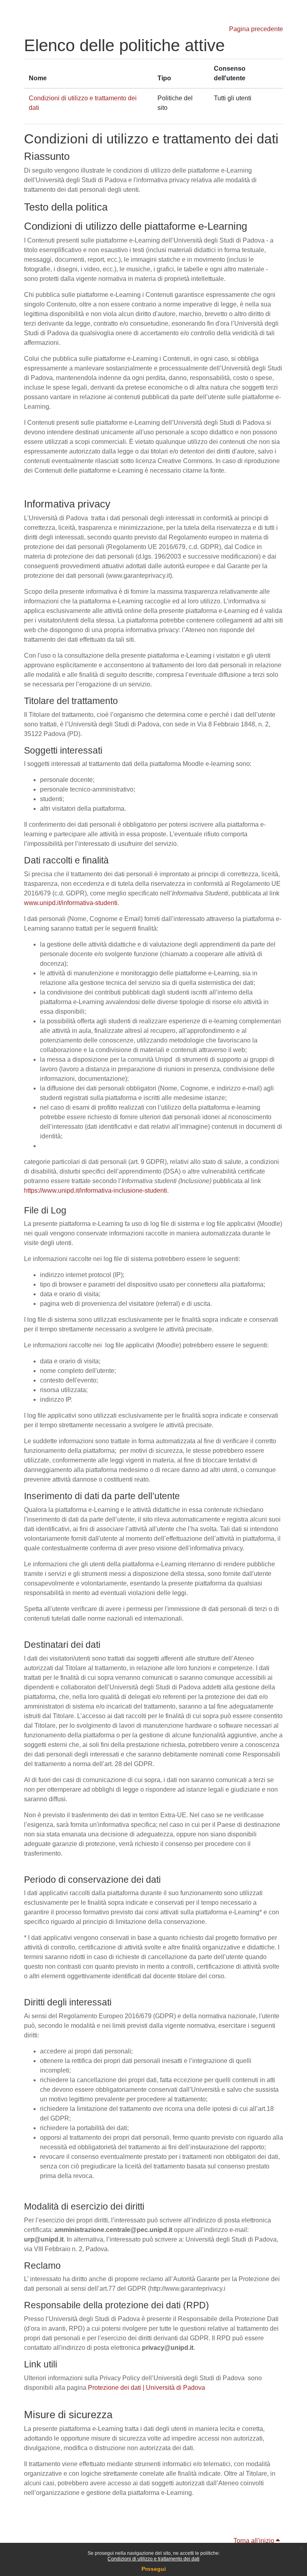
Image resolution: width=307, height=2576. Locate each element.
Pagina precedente (256, 29)
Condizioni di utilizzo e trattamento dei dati (153, 2559)
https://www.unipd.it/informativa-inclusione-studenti (96, 1191)
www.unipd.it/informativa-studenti (71, 903)
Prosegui (154, 2569)
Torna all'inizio (255, 2541)
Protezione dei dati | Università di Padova (147, 2388)
